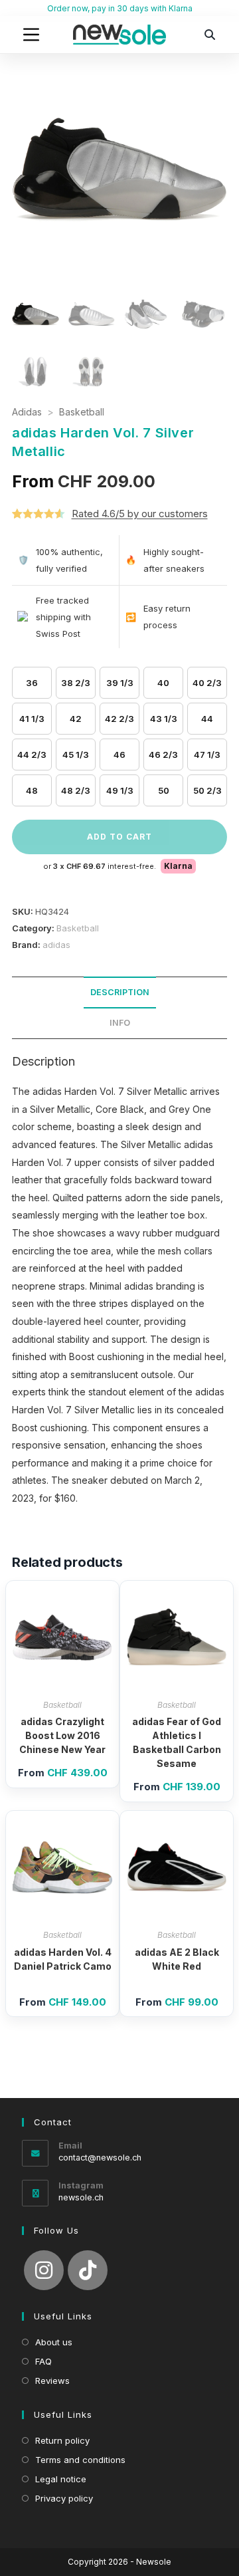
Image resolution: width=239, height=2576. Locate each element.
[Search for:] (210, 35)
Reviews (52, 2381)
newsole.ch (81, 2197)
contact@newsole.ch (100, 2158)
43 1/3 (164, 719)
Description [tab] (120, 992)
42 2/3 (119, 719)
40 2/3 (207, 683)
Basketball (82, 412)
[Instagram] (44, 2270)
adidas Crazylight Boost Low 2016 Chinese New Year (62, 1735)
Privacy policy (64, 2498)
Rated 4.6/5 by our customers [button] (140, 514)
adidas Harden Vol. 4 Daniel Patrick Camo (63, 1959)
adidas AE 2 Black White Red (177, 1959)
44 (207, 719)
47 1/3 (207, 755)
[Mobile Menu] (31, 35)
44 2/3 (32, 755)
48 (32, 790)
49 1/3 (120, 790)
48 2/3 (76, 790)
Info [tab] (120, 1023)
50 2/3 (207, 790)
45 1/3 (76, 755)
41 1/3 (32, 719)
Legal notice (61, 2479)
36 (32, 683)
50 (164, 790)
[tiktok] (88, 2270)
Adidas (27, 412)
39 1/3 (120, 683)
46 (119, 755)
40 (163, 683)
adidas (56, 945)
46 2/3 (163, 755)
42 (76, 719)
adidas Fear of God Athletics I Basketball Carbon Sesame (177, 1742)
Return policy (62, 2440)
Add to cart (119, 837)
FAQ (43, 2361)
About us (54, 2342)
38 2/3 (76, 683)
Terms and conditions (80, 2460)
